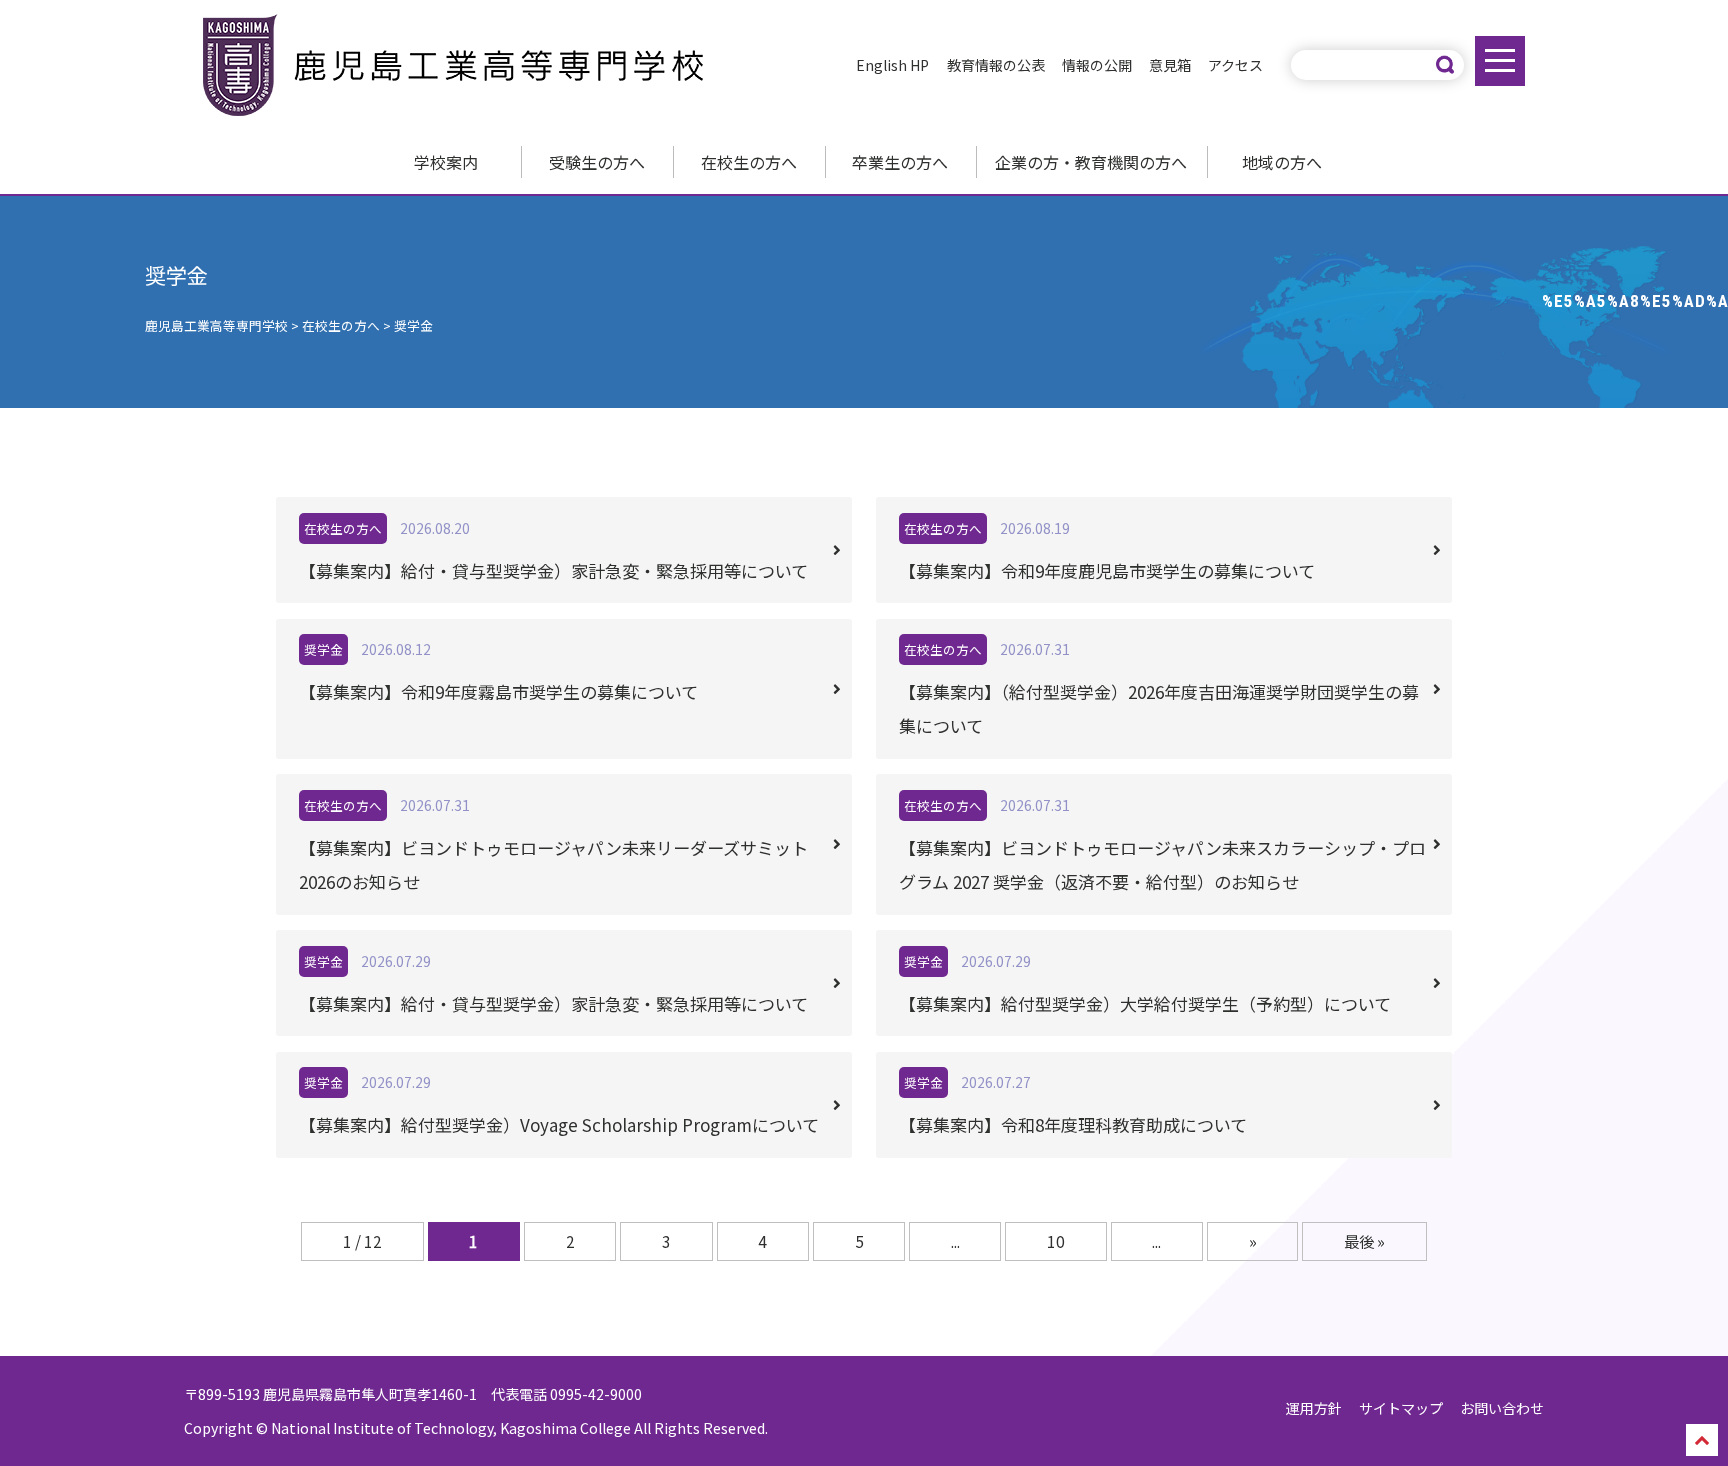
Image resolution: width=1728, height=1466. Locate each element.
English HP (892, 65)
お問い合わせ (1502, 1408)
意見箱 (1170, 65)
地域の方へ (1282, 162)
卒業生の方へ (900, 162)
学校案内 (446, 162)
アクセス (1235, 65)
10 (1056, 1241)
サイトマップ (1401, 1408)
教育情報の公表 (996, 65)
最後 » (1364, 1241)
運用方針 (1314, 1408)
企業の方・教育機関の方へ (1091, 162)
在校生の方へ (749, 162)
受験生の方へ (597, 162)
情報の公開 (1097, 65)
